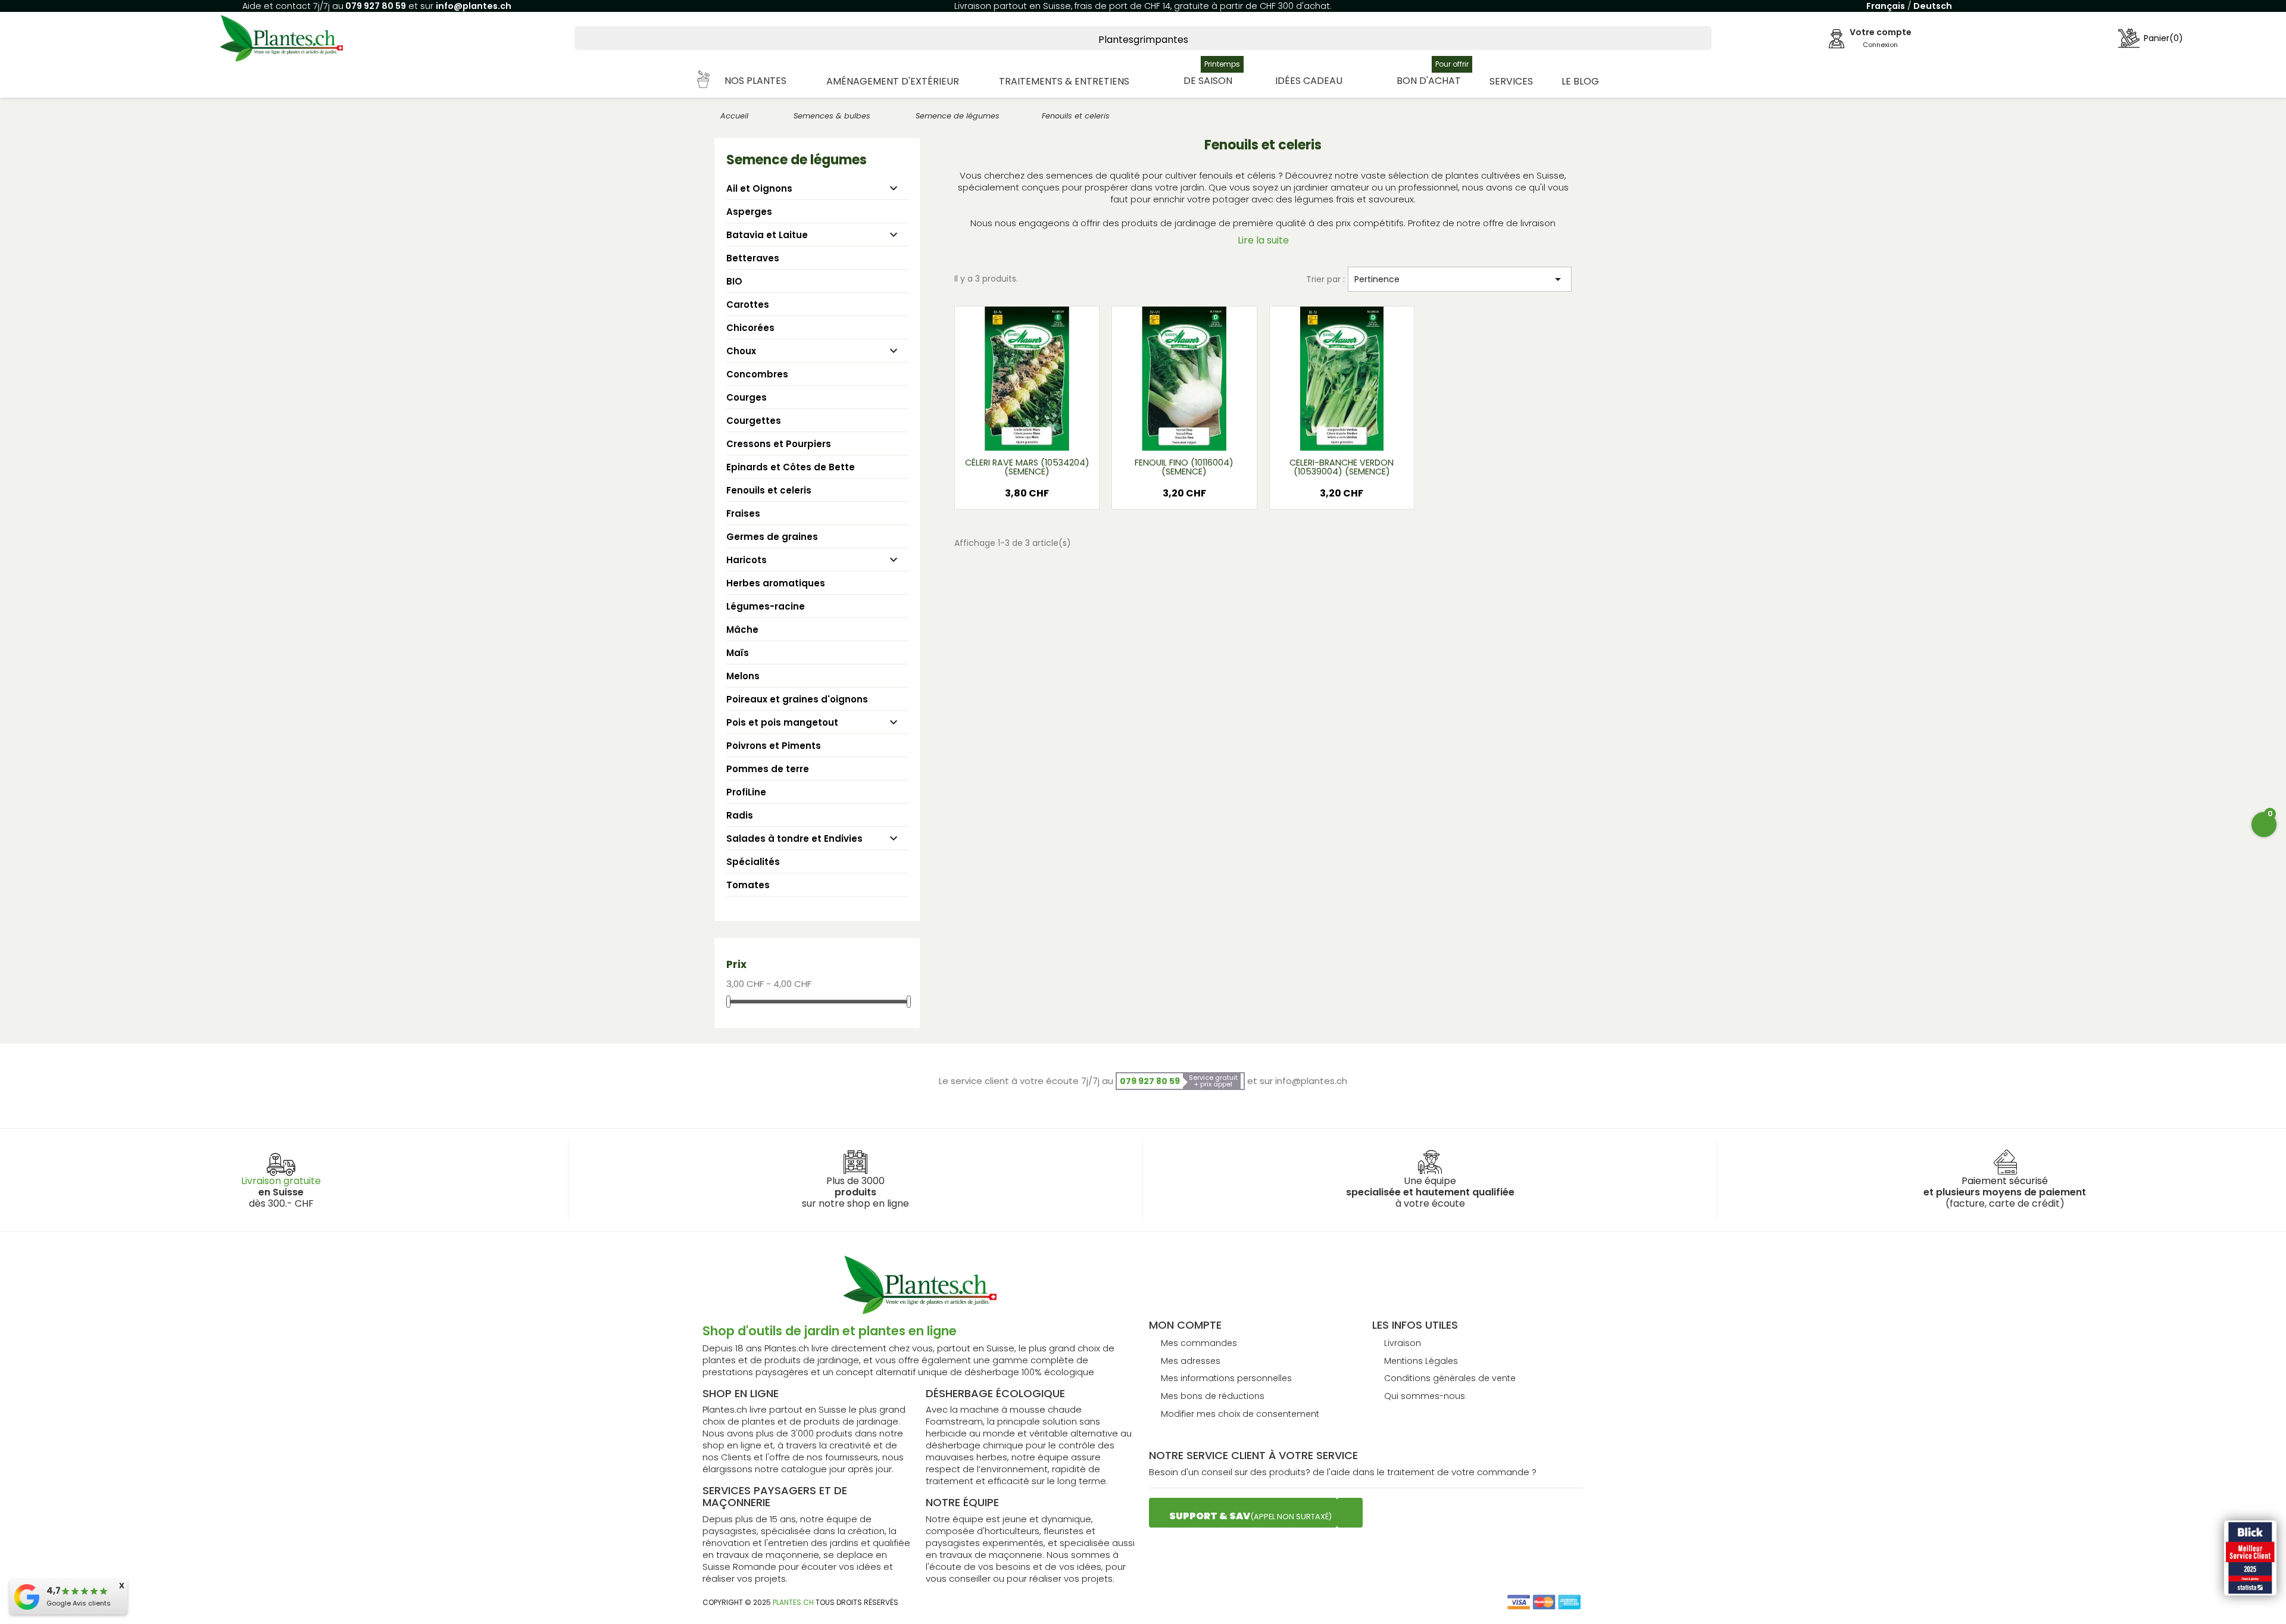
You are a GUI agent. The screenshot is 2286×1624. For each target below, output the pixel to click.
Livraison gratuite (281, 1181)
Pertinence (1460, 279)
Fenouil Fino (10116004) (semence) (1184, 467)
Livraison (1403, 1343)
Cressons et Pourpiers (779, 444)
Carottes (748, 304)
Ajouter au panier (1027, 498)
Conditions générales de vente (1450, 1378)
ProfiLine (746, 792)
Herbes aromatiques (776, 583)
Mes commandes (1199, 1343)
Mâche (742, 630)
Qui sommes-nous (1425, 1396)
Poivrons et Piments (774, 746)
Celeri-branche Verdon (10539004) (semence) (1342, 467)
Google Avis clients (79, 1603)
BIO (734, 281)
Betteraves (753, 258)
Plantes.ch (793, 1602)
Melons (743, 676)
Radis (740, 815)
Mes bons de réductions (1213, 1396)
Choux (741, 351)
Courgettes (754, 421)
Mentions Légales (1421, 1361)
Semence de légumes (797, 160)
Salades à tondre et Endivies (794, 838)
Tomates (748, 885)
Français (1886, 6)
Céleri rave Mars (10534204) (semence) (1027, 467)
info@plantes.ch (474, 6)
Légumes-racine (766, 606)
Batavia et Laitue (767, 235)
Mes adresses (1191, 1361)
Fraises (743, 513)
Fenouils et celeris (769, 490)
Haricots (747, 560)
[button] (742, 81)
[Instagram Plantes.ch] (1350, 1513)
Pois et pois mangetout (782, 722)
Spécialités (753, 862)
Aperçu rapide (1013, 434)
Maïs (738, 653)
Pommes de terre (768, 769)
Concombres (757, 374)
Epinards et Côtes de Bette (791, 467)
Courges (747, 397)
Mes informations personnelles (1226, 1378)
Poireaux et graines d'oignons (797, 699)
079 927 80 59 (375, 6)
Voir (1062, 434)
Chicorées (750, 328)
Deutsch (1933, 6)
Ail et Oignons (759, 188)
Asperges (749, 212)
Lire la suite (1263, 240)
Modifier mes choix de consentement (1240, 1414)
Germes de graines (772, 537)
